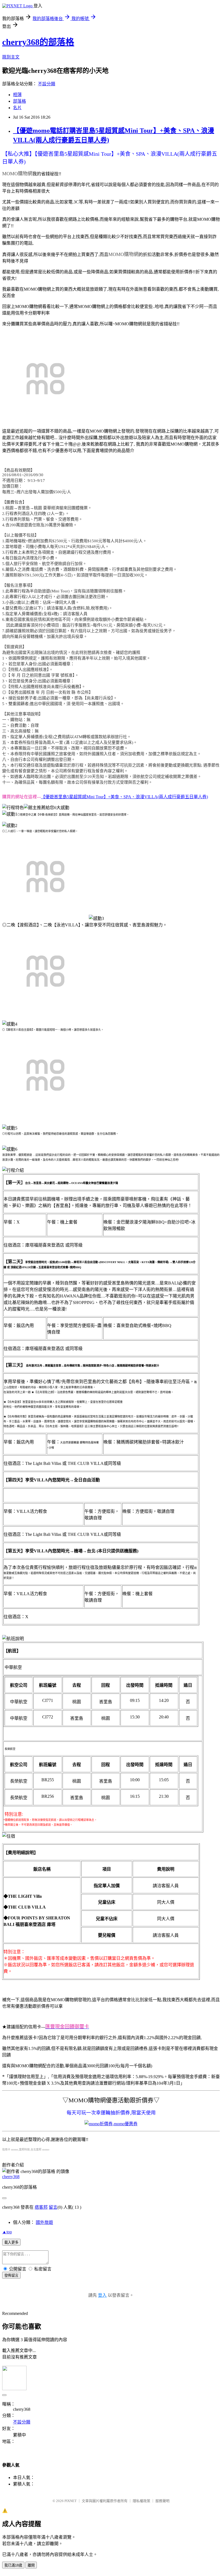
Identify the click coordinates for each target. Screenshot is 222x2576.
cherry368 (11, 2177)
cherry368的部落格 (38, 42)
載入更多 (11, 2242)
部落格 (19, 101)
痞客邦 (41, 2207)
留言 (53, 2207)
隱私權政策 (141, 2501)
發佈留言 (11, 2275)
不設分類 (47, 84)
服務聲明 (162, 2501)
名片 (17, 108)
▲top (7, 2232)
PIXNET (71, 2501)
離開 (31, 2565)
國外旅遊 (44, 2222)
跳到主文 (11, 57)
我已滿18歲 (13, 2565)
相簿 (17, 95)
